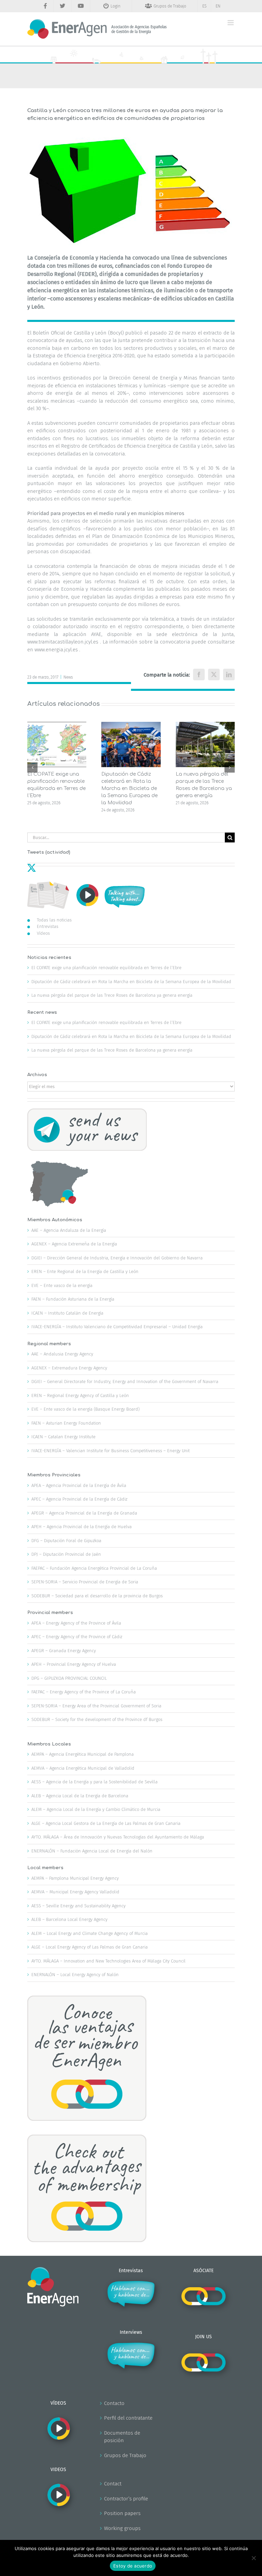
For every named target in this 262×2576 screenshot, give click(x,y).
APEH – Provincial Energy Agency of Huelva (74, 1664)
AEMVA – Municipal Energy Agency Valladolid (75, 1892)
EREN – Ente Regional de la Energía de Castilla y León (85, 1271)
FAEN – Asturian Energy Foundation (66, 1423)
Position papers (122, 2513)
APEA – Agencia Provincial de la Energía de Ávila (79, 1485)
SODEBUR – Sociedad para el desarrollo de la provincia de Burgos (97, 1596)
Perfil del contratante (128, 2418)
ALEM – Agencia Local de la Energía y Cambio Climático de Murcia (96, 1809)
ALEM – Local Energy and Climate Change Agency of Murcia (90, 1933)
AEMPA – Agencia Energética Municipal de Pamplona (83, 1754)
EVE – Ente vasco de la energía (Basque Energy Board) (85, 1409)
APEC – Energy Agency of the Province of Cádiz (77, 1637)
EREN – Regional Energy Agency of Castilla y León (80, 1395)
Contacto (114, 2403)
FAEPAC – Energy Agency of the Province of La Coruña (84, 1692)
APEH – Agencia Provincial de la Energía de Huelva (82, 1527)
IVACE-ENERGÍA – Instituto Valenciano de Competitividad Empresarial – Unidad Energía (117, 1327)
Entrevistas (48, 926)
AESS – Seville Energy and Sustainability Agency (78, 1906)
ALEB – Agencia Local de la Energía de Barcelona (80, 1796)
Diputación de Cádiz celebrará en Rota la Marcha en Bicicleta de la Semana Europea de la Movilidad (129, 788)
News (68, 677)
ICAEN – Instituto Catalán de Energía (67, 1313)
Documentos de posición (122, 2437)
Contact (113, 2484)
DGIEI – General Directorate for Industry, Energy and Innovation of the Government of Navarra (125, 1382)
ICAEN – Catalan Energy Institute (63, 1437)
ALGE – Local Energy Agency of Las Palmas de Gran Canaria (90, 1947)
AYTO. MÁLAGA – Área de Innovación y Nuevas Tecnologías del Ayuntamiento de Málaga (118, 1837)
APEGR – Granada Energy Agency (64, 1651)
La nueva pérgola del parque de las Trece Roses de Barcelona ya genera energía (112, 995)
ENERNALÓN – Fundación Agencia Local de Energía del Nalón (92, 1851)
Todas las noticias (54, 920)
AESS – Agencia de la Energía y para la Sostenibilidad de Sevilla (94, 1782)
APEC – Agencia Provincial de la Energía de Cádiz (79, 1499)
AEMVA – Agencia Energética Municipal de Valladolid (83, 1768)
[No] (253, 2558)
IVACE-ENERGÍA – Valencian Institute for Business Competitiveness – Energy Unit (111, 1451)
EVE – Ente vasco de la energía (62, 1285)
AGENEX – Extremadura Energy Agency (69, 1368)
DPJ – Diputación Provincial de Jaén (66, 1554)
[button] (32, 767)
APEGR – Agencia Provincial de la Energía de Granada (84, 1513)
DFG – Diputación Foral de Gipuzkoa (66, 1541)
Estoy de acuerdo (133, 2566)
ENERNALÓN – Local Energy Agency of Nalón (75, 1975)
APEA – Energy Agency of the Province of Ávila (76, 1623)
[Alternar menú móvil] (231, 23)
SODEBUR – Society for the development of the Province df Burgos (97, 1719)
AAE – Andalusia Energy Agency (62, 1354)
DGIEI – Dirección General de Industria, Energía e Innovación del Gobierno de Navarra (117, 1258)
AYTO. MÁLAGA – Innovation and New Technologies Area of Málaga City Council (108, 1961)
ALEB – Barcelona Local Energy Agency (69, 1919)
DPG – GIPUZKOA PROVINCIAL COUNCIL (69, 1678)
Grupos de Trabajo (125, 2455)
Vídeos (43, 933)
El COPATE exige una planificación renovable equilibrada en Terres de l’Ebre (106, 968)
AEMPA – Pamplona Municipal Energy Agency (75, 1878)
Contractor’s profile (126, 2499)
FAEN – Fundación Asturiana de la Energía (73, 1299)
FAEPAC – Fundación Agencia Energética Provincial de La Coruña (94, 1568)
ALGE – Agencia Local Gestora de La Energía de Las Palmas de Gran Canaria (106, 1823)
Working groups (122, 2528)
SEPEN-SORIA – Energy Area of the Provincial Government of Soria (96, 1706)
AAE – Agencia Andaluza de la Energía (69, 1230)
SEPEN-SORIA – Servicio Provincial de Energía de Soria (85, 1582)
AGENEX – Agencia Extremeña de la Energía (74, 1244)
